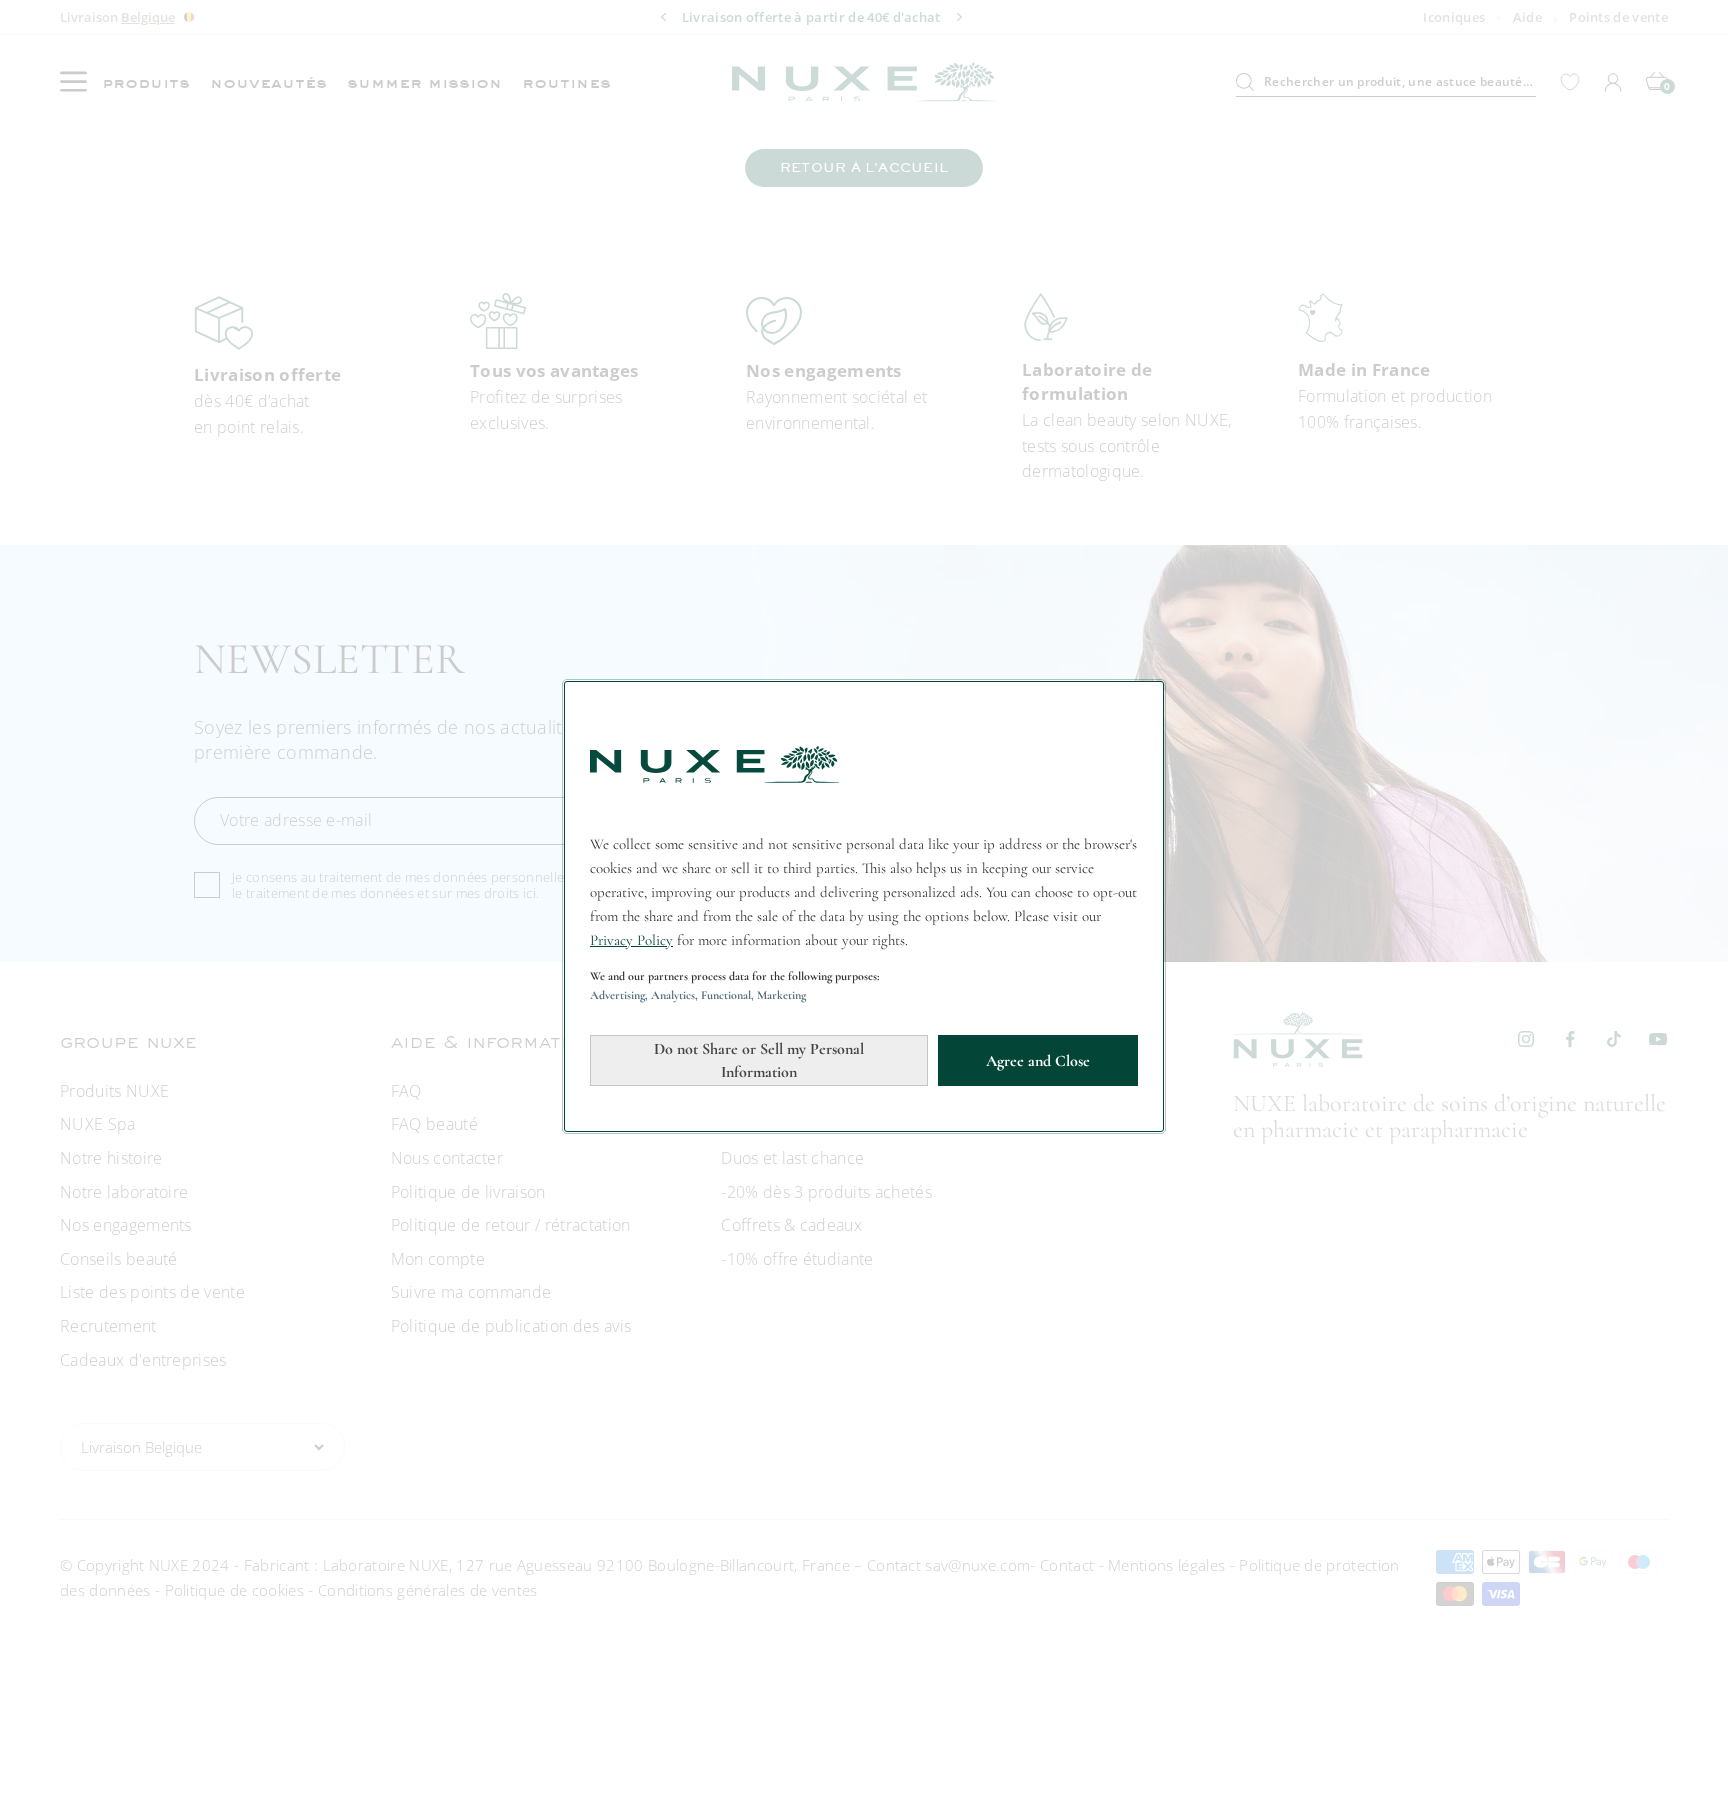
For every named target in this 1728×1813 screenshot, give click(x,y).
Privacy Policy (631, 940)
